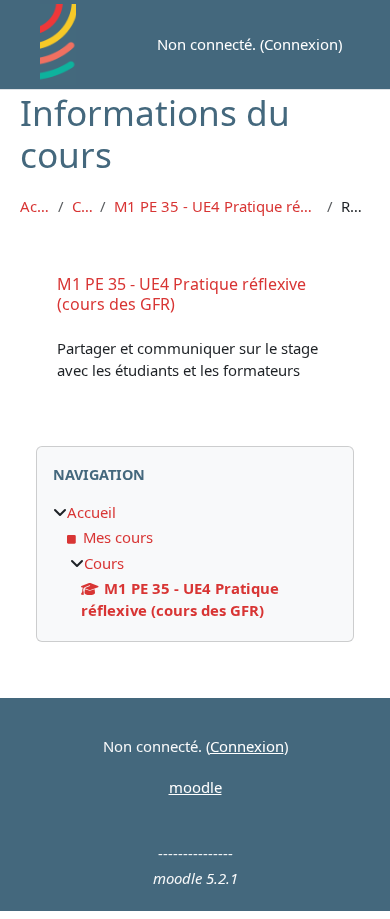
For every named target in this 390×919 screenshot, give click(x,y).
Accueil (35, 206)
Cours (81, 206)
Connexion (301, 44)
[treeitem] (195, 561)
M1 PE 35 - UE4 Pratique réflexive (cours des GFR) (217, 206)
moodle (195, 787)
